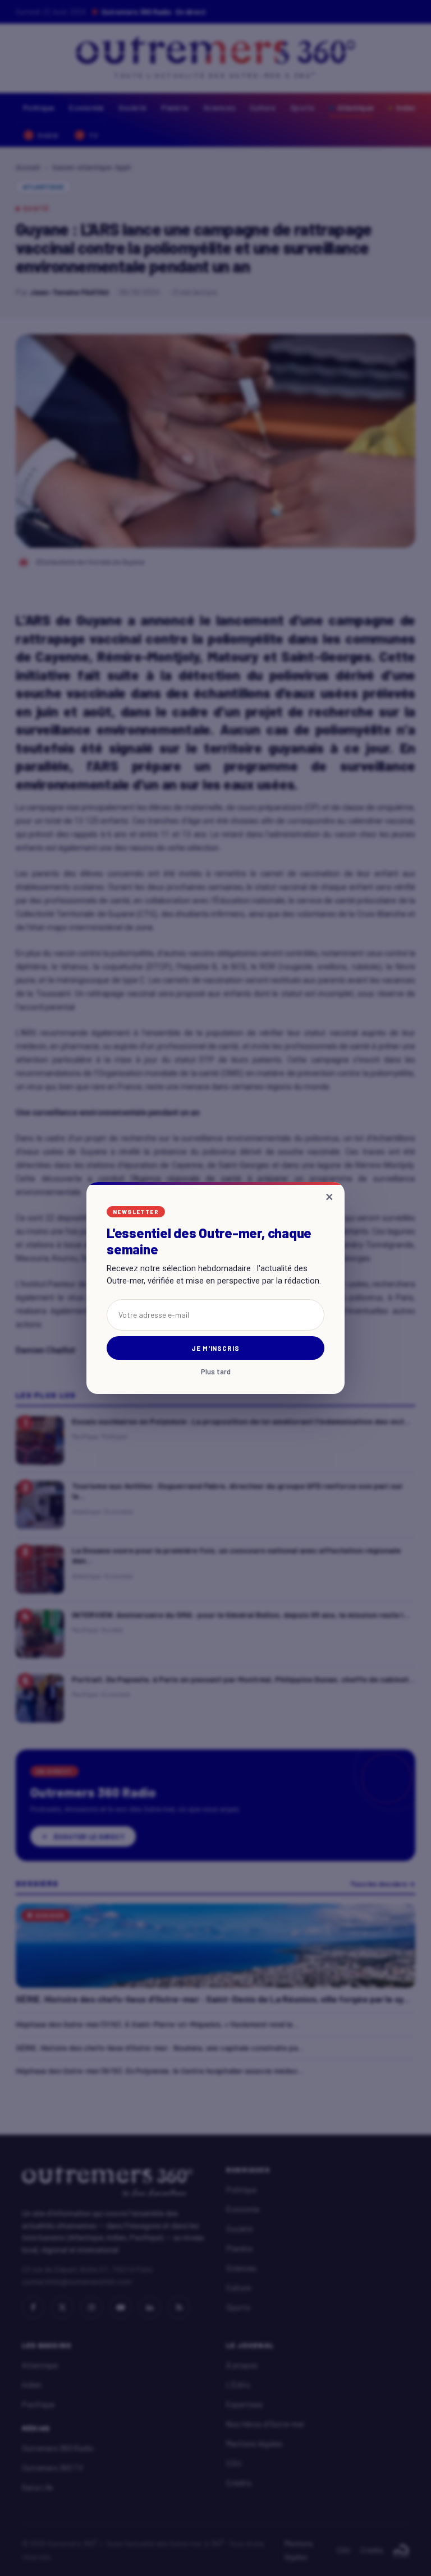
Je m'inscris (216, 1348)
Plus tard (216, 1372)
